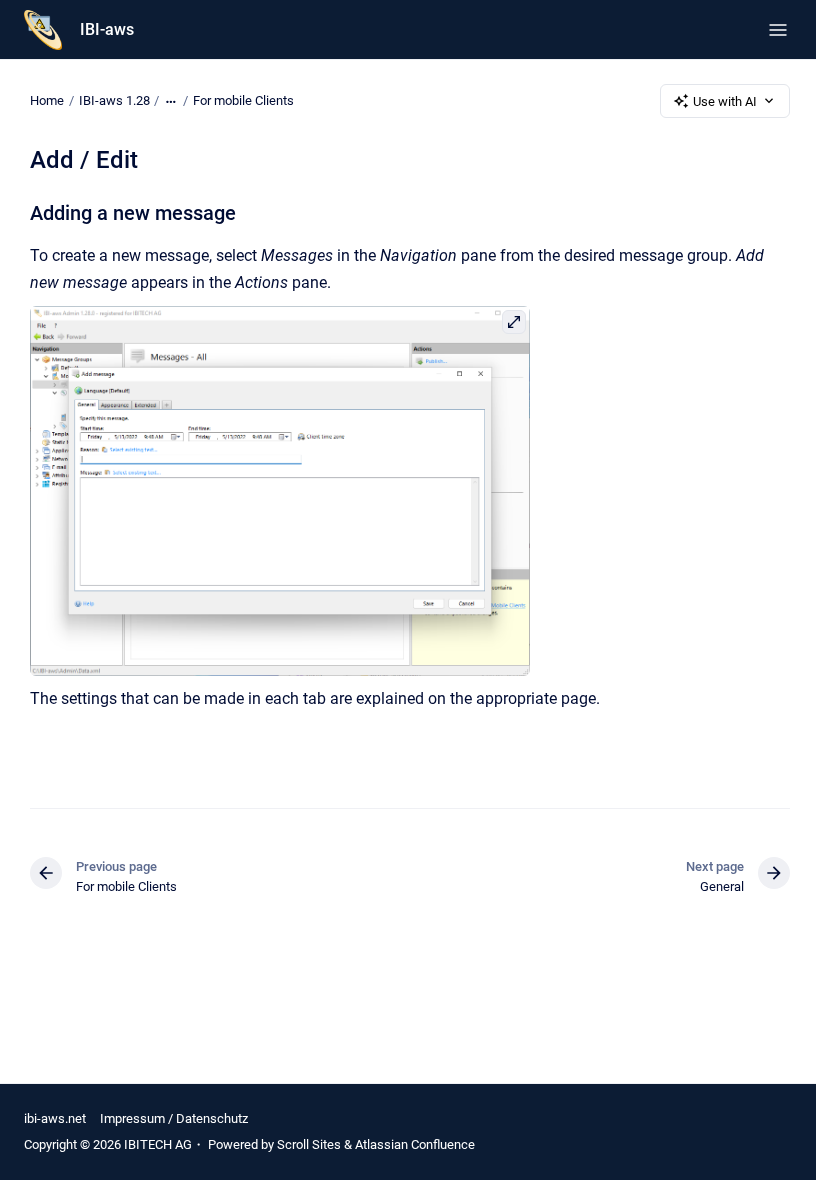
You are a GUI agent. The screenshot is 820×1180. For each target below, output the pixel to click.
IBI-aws (107, 29)
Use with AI (725, 101)
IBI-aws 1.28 (114, 100)
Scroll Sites (309, 1144)
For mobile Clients (243, 100)
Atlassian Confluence (415, 1144)
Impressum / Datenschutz (174, 1118)
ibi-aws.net (55, 1118)
